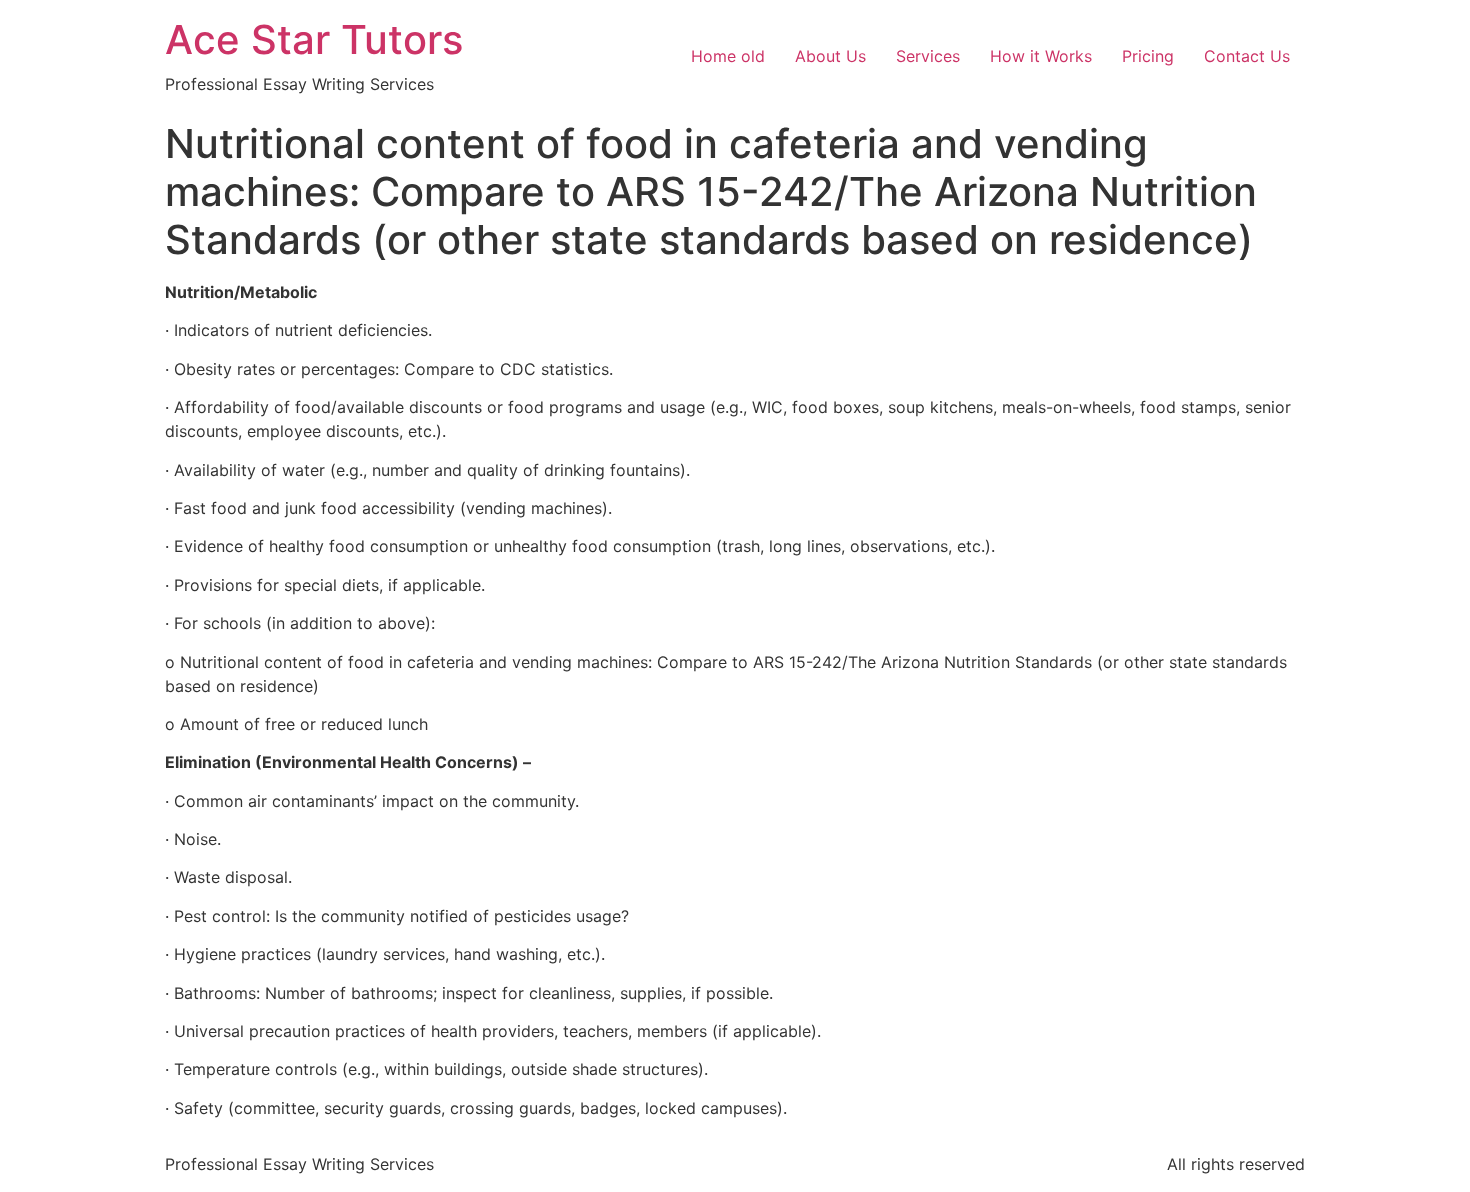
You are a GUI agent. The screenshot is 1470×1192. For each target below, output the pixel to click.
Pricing (1148, 56)
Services (928, 56)
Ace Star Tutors (314, 39)
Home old (728, 56)
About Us (830, 56)
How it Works (1041, 56)
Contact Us (1247, 56)
